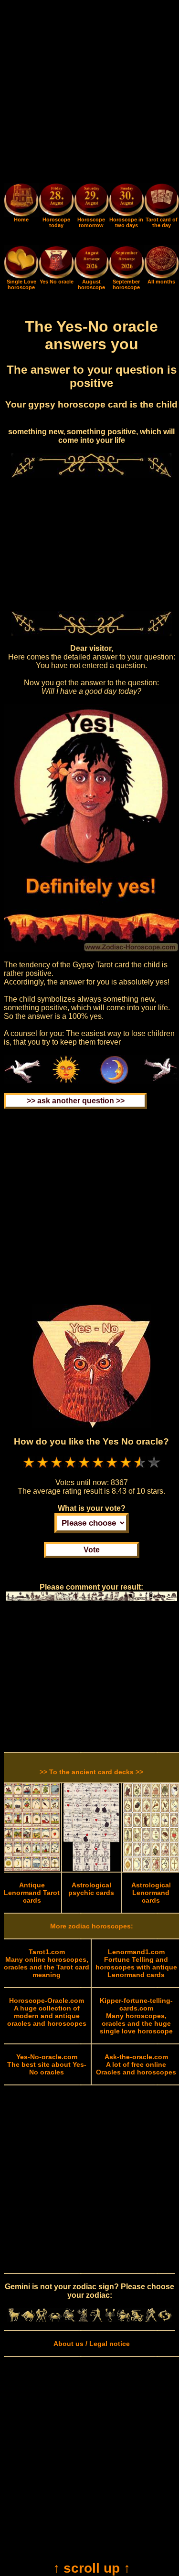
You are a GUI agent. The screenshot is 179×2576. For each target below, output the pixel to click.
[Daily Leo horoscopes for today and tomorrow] (69, 2319)
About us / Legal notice (92, 2344)
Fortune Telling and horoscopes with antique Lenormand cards (136, 1963)
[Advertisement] (89, 93)
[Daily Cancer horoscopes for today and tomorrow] (55, 2319)
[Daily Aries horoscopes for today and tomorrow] (14, 2319)
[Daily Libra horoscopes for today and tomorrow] (96, 2319)
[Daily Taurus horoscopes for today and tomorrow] (28, 2319)
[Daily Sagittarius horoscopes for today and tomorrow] (124, 2319)
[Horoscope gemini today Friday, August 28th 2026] (21, 214)
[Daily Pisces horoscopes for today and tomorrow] (165, 2319)
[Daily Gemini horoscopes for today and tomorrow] (42, 2319)
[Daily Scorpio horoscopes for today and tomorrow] (110, 2319)
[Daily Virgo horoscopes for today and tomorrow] (83, 2319)
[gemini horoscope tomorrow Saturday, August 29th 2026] (91, 201)
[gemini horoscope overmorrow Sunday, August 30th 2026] (126, 201)
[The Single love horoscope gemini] (21, 276)
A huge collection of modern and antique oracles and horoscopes (47, 2012)
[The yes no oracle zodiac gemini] (56, 276)
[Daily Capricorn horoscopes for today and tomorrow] (138, 2319)
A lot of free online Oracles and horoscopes (136, 2064)
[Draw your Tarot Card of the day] (162, 214)
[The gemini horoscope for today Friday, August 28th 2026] (56, 201)
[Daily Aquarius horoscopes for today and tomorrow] (151, 2319)
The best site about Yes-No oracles (47, 2064)
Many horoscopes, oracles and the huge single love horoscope (136, 2016)
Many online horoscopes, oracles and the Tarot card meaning (47, 1963)
